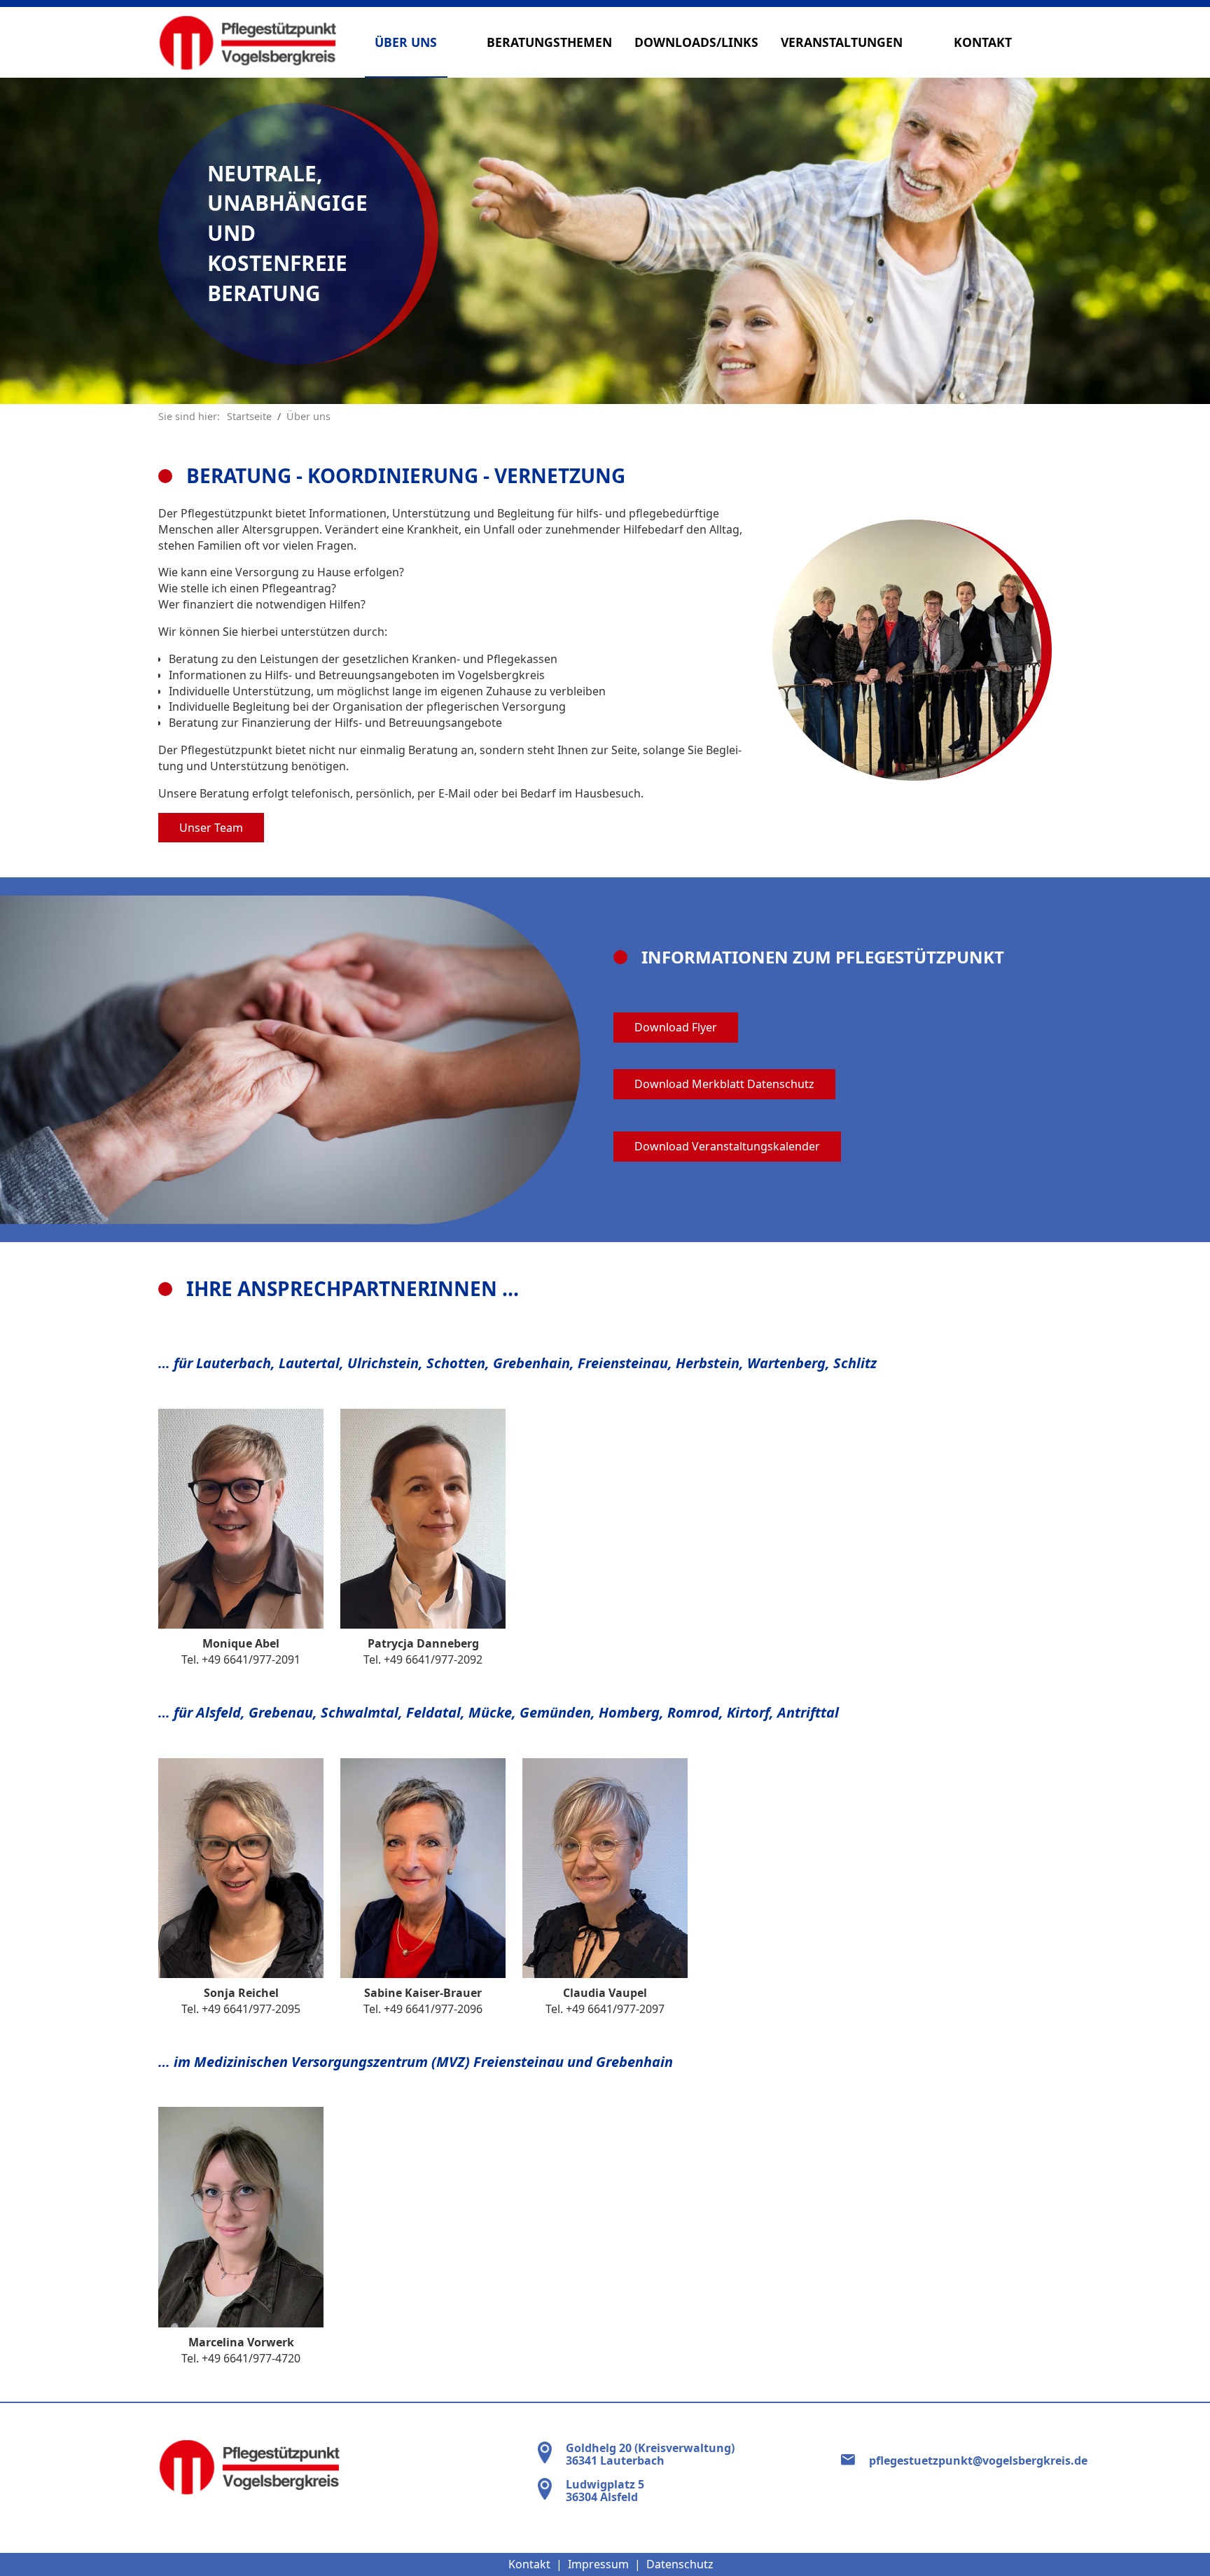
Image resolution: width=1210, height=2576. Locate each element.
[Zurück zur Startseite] (248, 42)
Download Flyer (676, 1027)
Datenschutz (680, 2564)
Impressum (598, 2564)
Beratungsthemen (549, 42)
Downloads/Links (696, 42)
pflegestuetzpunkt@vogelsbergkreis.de (978, 2460)
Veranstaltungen (842, 42)
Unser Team (211, 828)
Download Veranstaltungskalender (727, 1146)
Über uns (406, 42)
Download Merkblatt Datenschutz (724, 1084)
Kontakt (983, 42)
